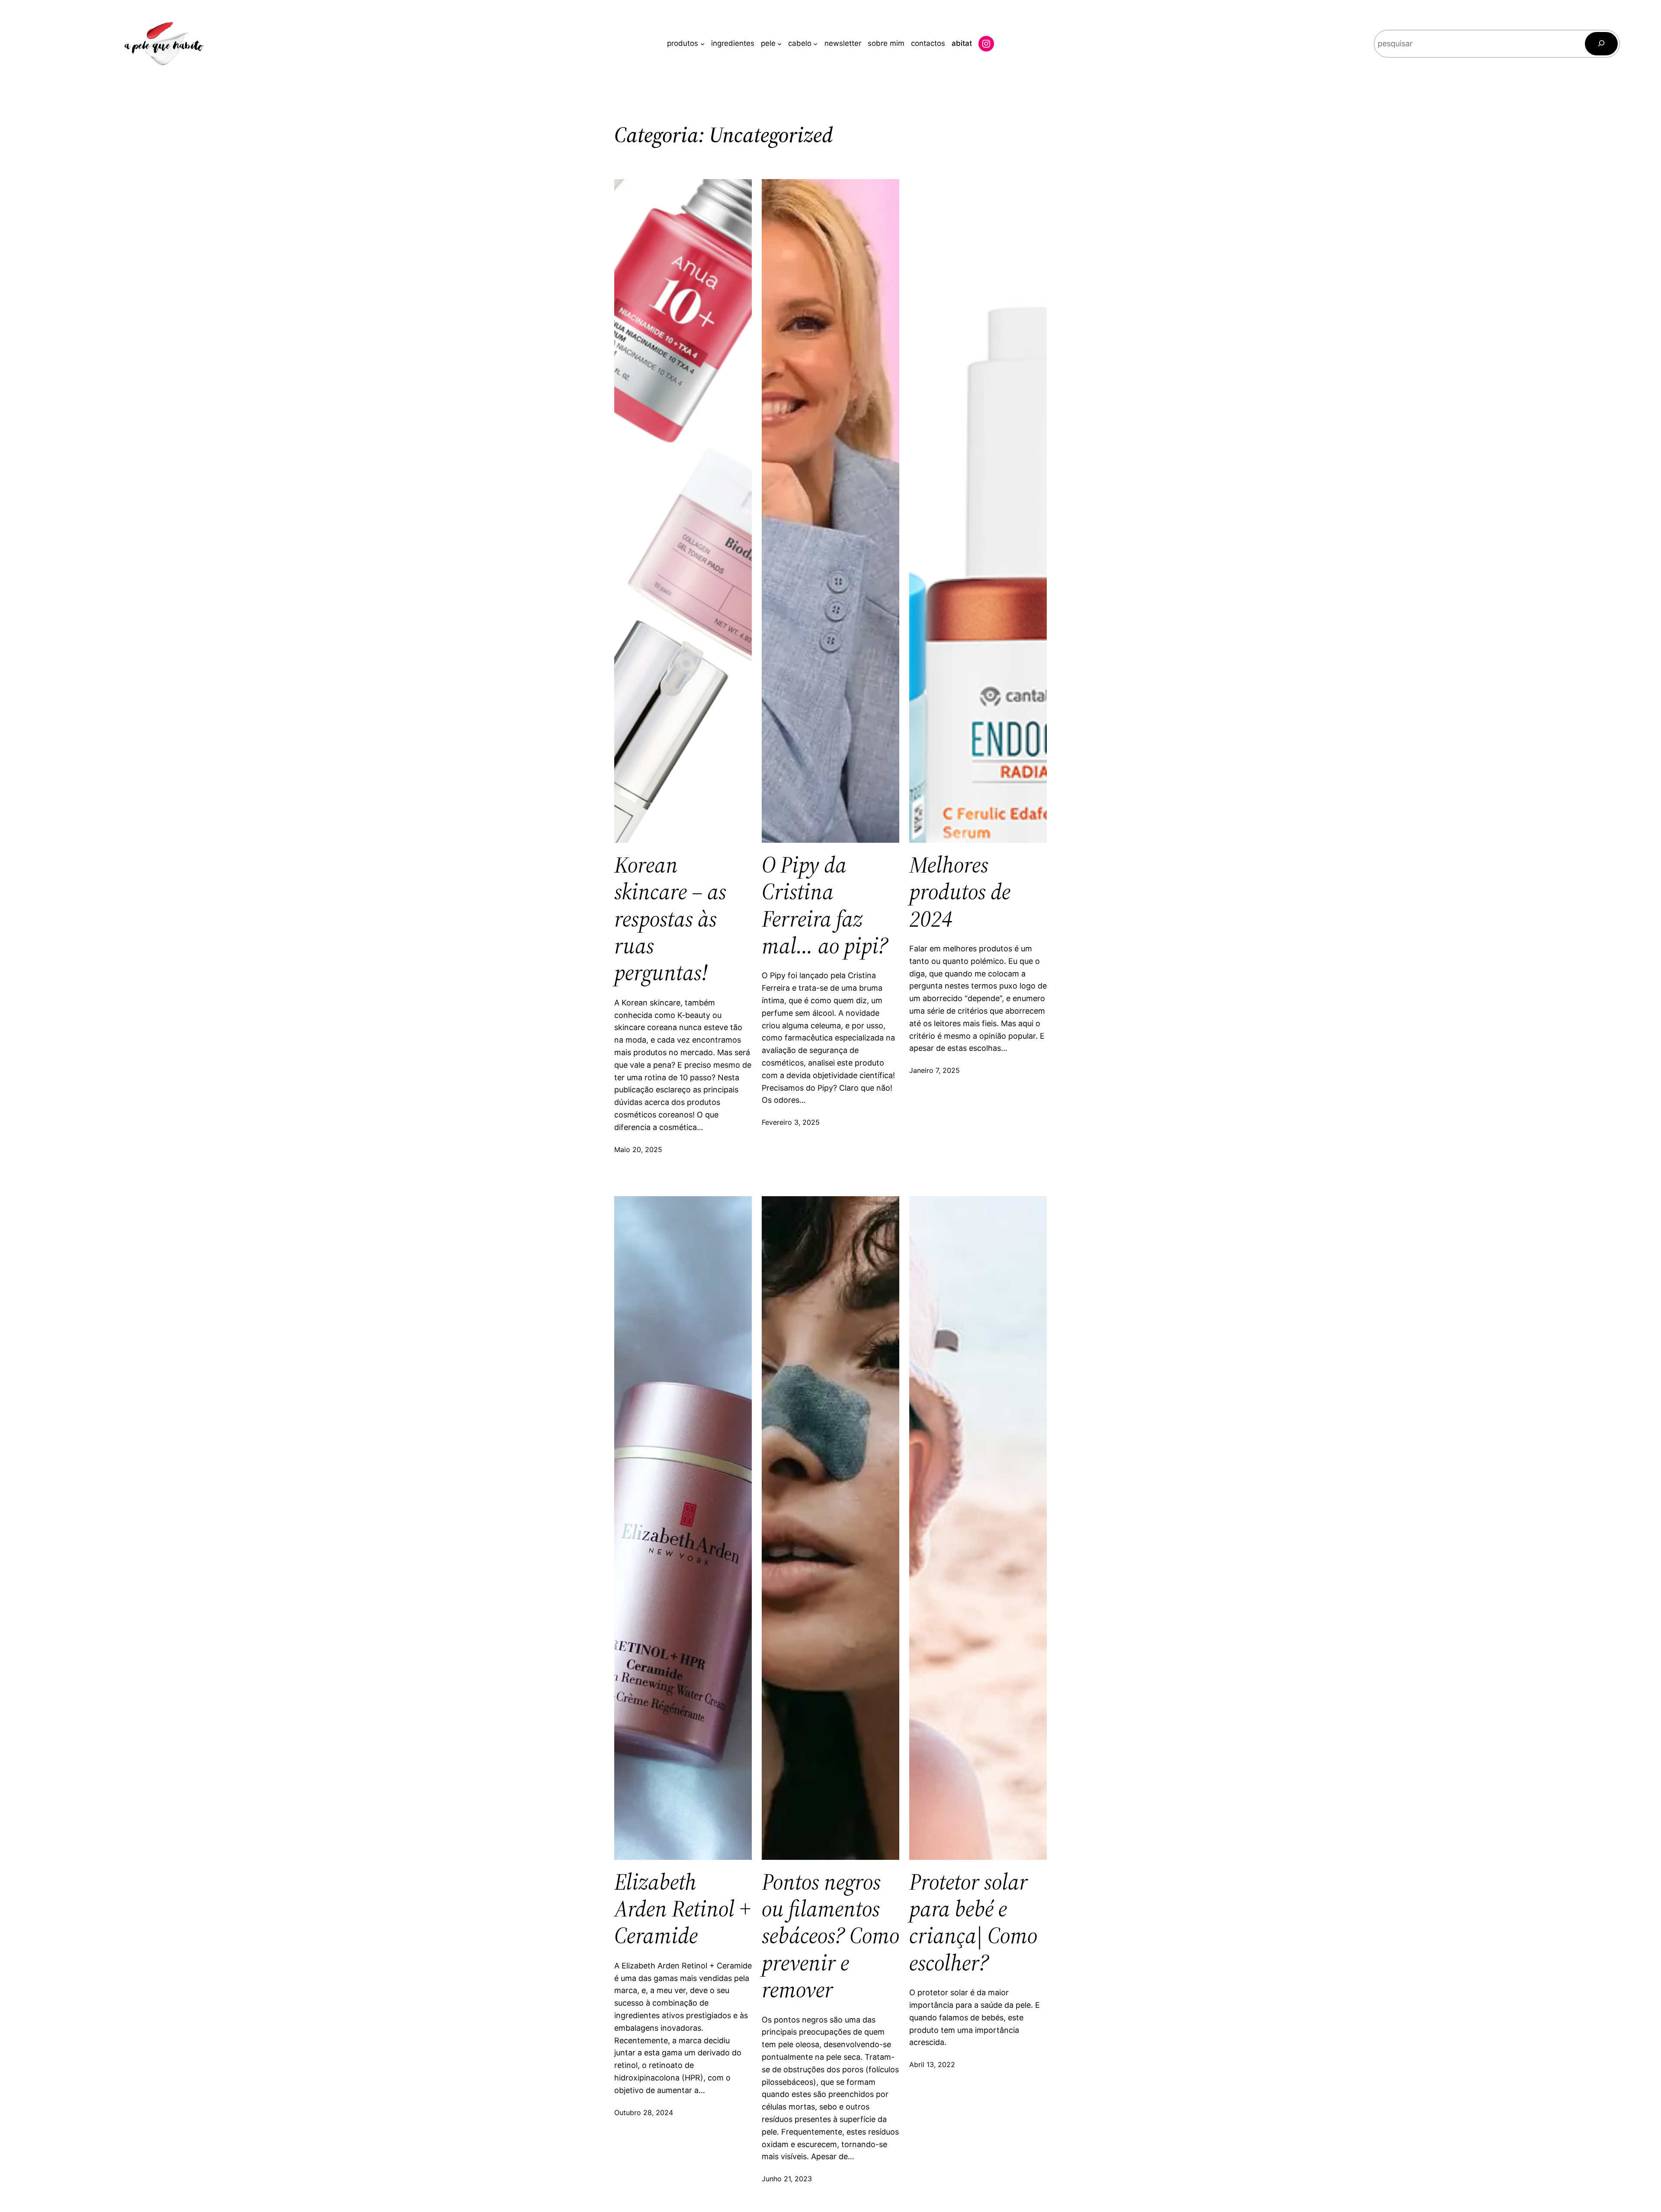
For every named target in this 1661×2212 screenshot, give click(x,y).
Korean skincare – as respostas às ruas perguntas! (670, 919)
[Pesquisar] (1601, 44)
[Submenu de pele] (779, 44)
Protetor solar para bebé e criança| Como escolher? (973, 1923)
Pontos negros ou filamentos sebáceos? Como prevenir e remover (830, 1936)
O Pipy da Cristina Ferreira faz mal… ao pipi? (825, 905)
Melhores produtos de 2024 (960, 892)
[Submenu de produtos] (702, 44)
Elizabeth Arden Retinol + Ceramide (682, 1909)
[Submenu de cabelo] (815, 44)
